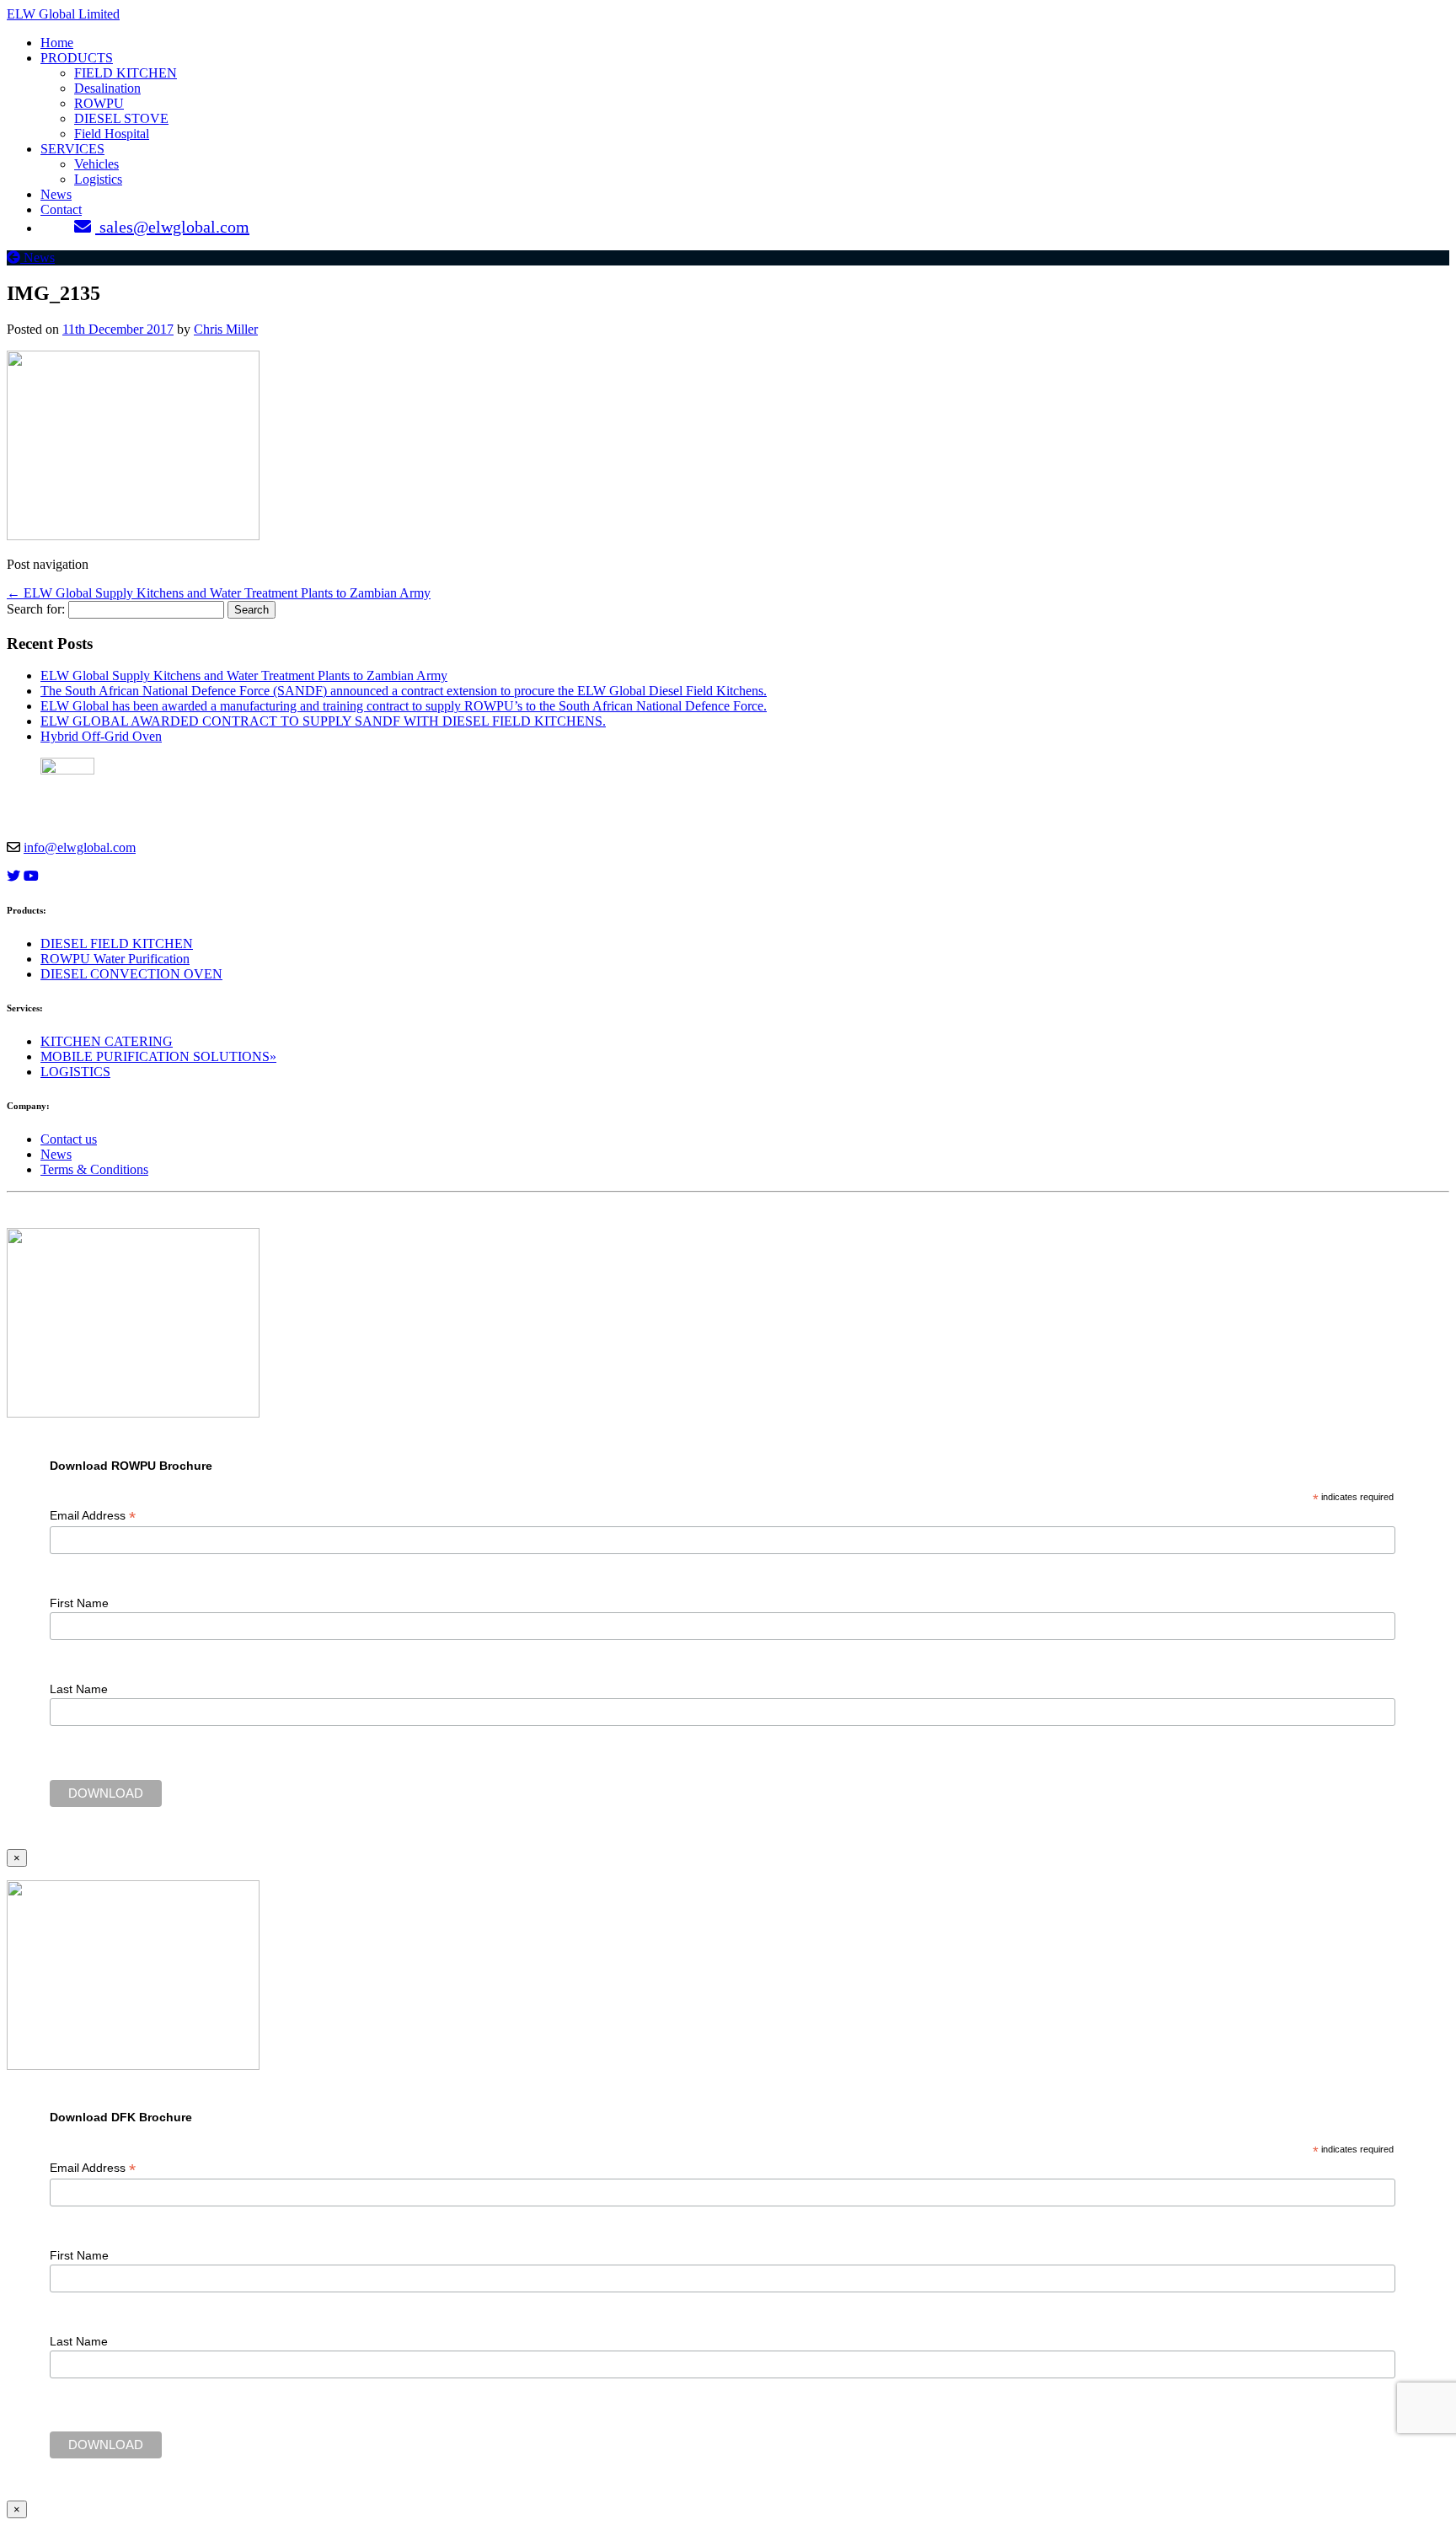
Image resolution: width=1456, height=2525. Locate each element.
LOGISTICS (75, 1072)
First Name (79, 1603)
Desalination (107, 88)
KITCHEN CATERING (107, 1041)
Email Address (93, 1516)
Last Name (79, 1689)
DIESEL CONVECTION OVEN (131, 974)
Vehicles (96, 164)
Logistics (98, 179)
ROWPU (99, 103)
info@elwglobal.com (80, 847)
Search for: (36, 609)
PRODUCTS (77, 58)
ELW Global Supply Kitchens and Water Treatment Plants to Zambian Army (219, 593)
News (56, 194)
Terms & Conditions (94, 1169)
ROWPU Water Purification (115, 959)
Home (57, 43)
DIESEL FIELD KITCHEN (117, 944)
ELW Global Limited (63, 14)
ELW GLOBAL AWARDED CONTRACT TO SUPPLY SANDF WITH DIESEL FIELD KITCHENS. (323, 721)
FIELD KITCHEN (126, 73)
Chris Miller (226, 329)
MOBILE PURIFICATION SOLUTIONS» (158, 1056)
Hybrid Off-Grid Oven (101, 736)
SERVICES (72, 149)
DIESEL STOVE (121, 118)
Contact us (69, 1139)
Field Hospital (112, 134)
